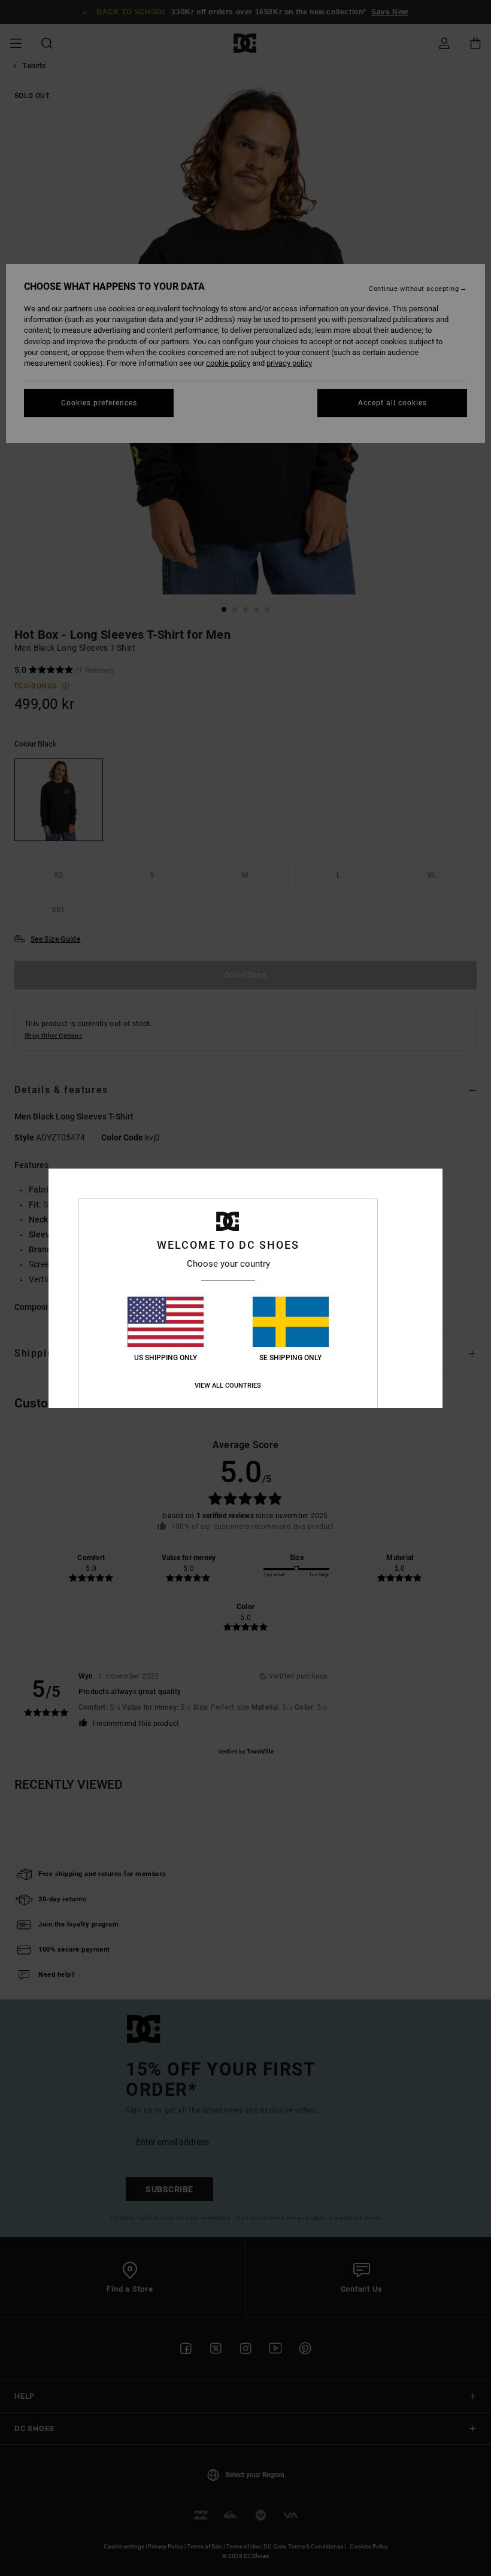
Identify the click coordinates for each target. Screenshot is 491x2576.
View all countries (228, 1386)
